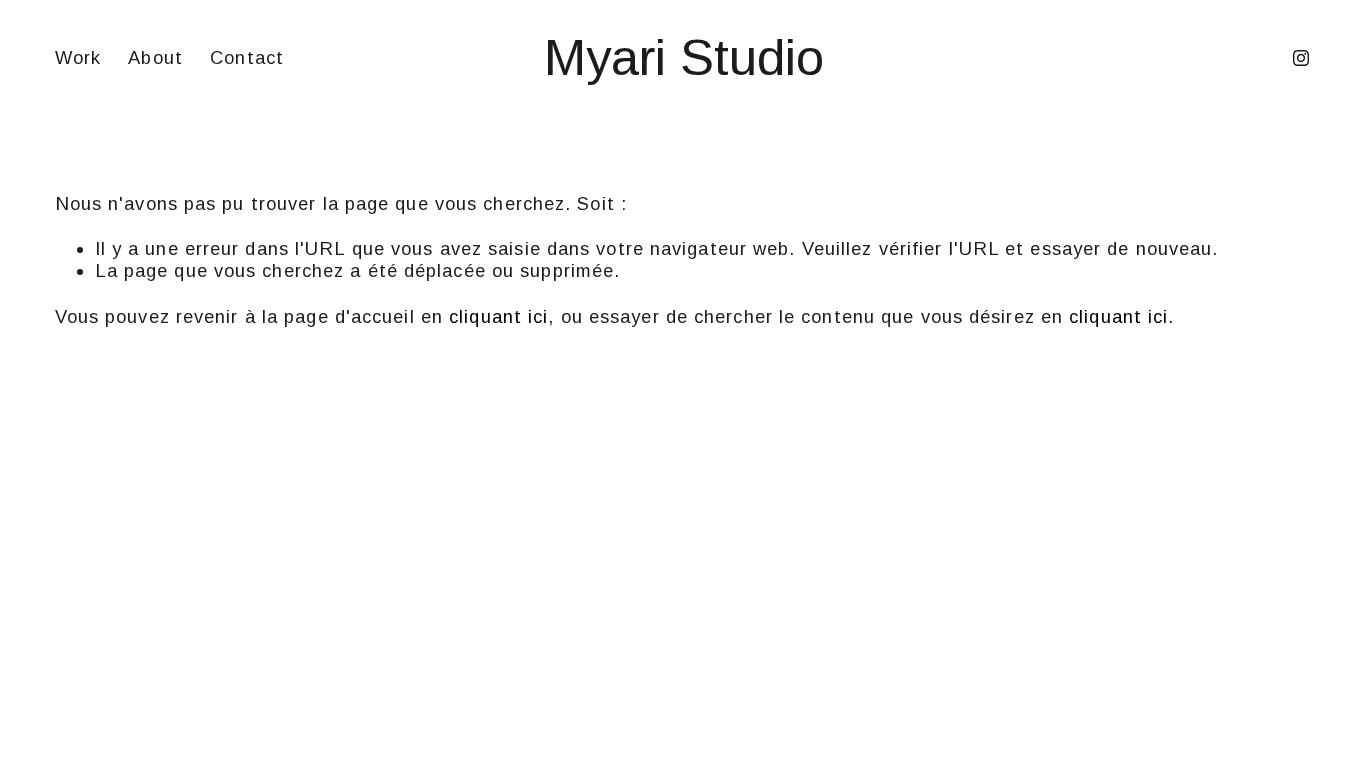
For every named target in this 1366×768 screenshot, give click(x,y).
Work (78, 57)
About (155, 57)
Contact (247, 57)
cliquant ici (498, 316)
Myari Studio (684, 57)
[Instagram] (1301, 58)
